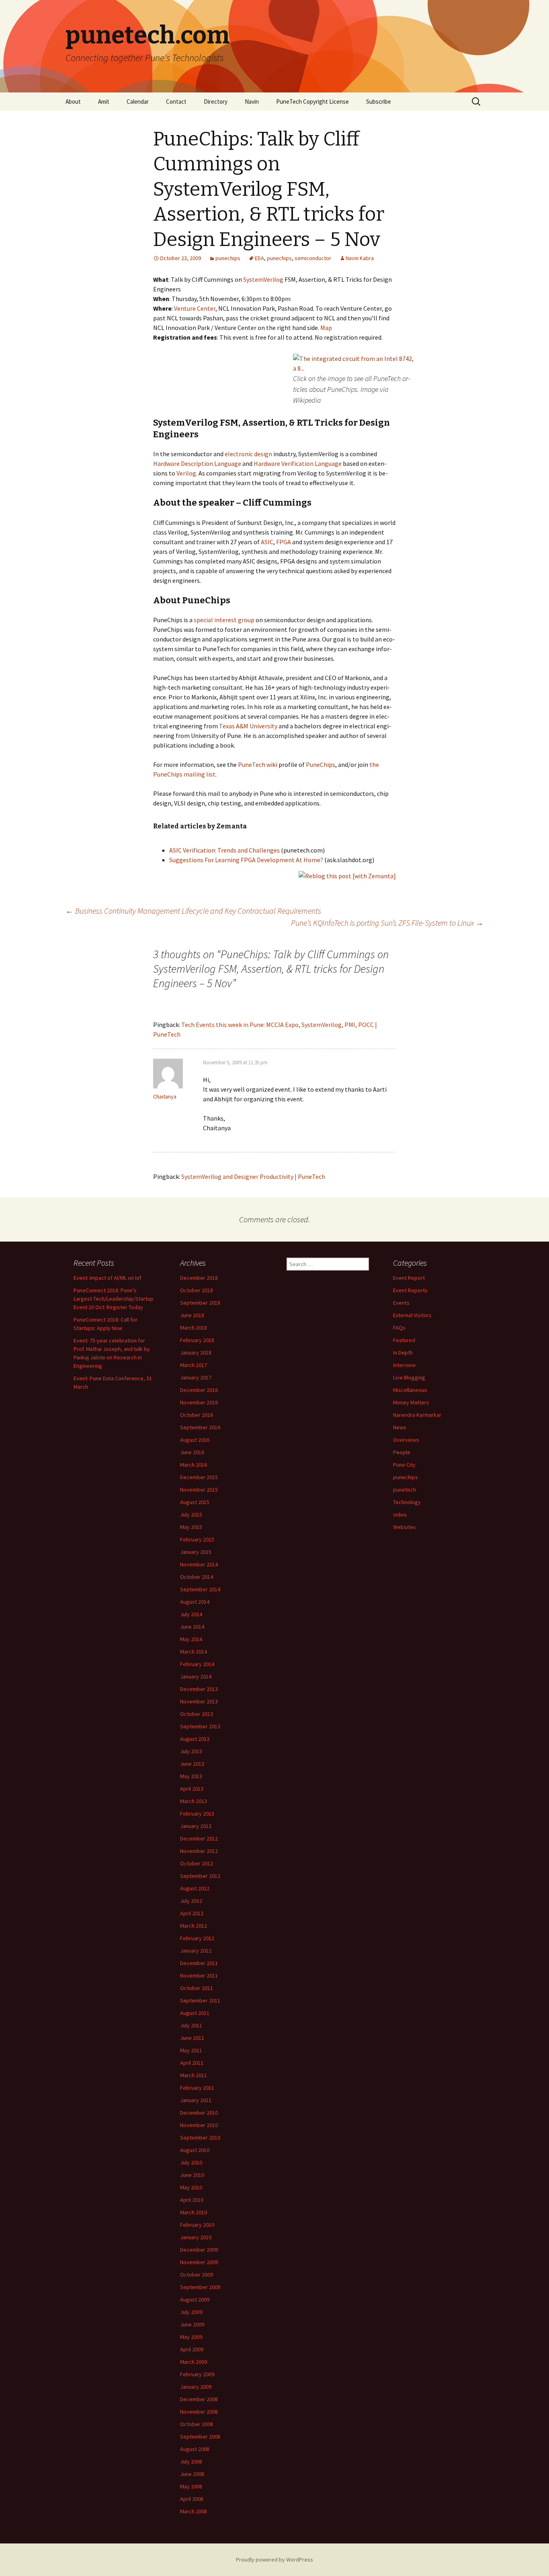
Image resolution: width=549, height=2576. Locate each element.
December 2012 (199, 1838)
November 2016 (199, 1402)
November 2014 (199, 1564)
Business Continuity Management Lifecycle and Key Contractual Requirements (193, 911)
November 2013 (199, 1701)
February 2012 (197, 1938)
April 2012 (192, 1913)
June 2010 (192, 2175)
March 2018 (194, 1328)
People (402, 1452)
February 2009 (197, 2374)
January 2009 (196, 2387)
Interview (404, 1365)
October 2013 (197, 1714)
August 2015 (195, 1502)
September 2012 (200, 1876)
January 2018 (196, 1353)
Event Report (409, 1278)
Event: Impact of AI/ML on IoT (108, 1278)
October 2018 (197, 1290)
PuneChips (321, 764)
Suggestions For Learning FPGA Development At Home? (246, 860)
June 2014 (192, 1627)
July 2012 (191, 1901)
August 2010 (195, 2150)
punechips (228, 258)
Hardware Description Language (197, 463)
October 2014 (197, 1577)
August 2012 (195, 1888)
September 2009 (200, 2287)
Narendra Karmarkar (417, 1415)
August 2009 (195, 2299)
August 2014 (195, 1602)
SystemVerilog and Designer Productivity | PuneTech (253, 1176)
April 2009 (192, 2349)
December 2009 (199, 2250)
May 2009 (191, 2337)
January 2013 (196, 1826)
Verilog (186, 473)
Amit (104, 101)
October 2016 (197, 1415)
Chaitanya (165, 1096)
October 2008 (197, 2424)
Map (326, 328)
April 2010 (192, 2200)
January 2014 (196, 1676)
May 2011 (191, 2050)
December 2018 (199, 1278)
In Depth (403, 1353)
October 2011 (197, 1988)
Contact (176, 101)
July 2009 (191, 2312)
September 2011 (200, 2000)
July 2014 (191, 1614)
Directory (216, 101)
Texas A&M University (248, 726)
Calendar (138, 101)
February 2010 (197, 2225)
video (400, 1514)
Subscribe (379, 101)
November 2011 (199, 1976)
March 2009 (194, 2362)
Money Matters (411, 1402)
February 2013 (197, 1814)
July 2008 (191, 2461)
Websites (405, 1527)
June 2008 (192, 2474)
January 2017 (196, 1377)
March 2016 (194, 1465)
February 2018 (197, 1340)
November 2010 (199, 2125)
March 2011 (194, 2075)
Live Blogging (409, 1377)
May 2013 (191, 1776)
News (400, 1427)
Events (401, 1303)
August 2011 (195, 2013)
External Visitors (412, 1315)
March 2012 (194, 1926)
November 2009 (199, 2262)
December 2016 (199, 1390)
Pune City (404, 1465)
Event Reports (410, 1290)
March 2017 (194, 1365)
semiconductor (313, 258)
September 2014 (200, 1589)
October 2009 (197, 2275)
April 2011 (192, 2063)
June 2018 (192, 1315)
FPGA (284, 542)
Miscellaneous (410, 1390)
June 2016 (192, 1452)
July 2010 (191, 2162)
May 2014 (191, 1639)
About (73, 101)
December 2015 (199, 1477)
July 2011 (191, 2025)
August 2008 (195, 2449)
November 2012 (199, 1851)
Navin (252, 101)
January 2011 (196, 2100)
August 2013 (195, 1739)
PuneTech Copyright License (312, 101)
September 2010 (200, 2137)
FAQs (399, 1328)
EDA (259, 258)
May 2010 (191, 2187)
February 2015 (197, 1539)
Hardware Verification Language (298, 463)
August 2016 (195, 1440)
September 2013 (200, 1726)
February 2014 (197, 1664)
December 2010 (199, 2113)
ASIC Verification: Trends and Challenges (224, 850)
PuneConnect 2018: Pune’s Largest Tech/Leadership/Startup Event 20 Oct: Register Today (114, 1299)
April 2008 (192, 2499)
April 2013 (192, 1789)
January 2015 (196, 1552)
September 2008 (200, 2437)
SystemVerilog (263, 279)
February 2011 (197, 2088)
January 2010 (196, 2237)
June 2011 (192, 2038)
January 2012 (196, 1951)
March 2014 (194, 1652)
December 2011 (199, 1963)
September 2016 (200, 1427)
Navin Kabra (360, 258)
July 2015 (191, 1514)
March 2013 (194, 1801)
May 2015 (191, 1527)
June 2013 (192, 1764)
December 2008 (199, 2399)
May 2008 (191, 2486)
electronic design (248, 454)
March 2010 (194, 2212)
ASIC (267, 542)
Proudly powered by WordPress (274, 2560)
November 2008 (199, 2412)
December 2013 (199, 1689)
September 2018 (200, 1303)
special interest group (224, 620)
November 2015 (199, 1490)
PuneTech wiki (258, 764)
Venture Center (195, 308)
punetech (405, 1490)
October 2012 (197, 1863)
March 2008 (194, 2511)
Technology (407, 1502)
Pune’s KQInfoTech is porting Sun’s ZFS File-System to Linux (387, 923)
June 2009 (192, 2324)
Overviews (406, 1440)
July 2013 (191, 1751)
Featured (404, 1340)
